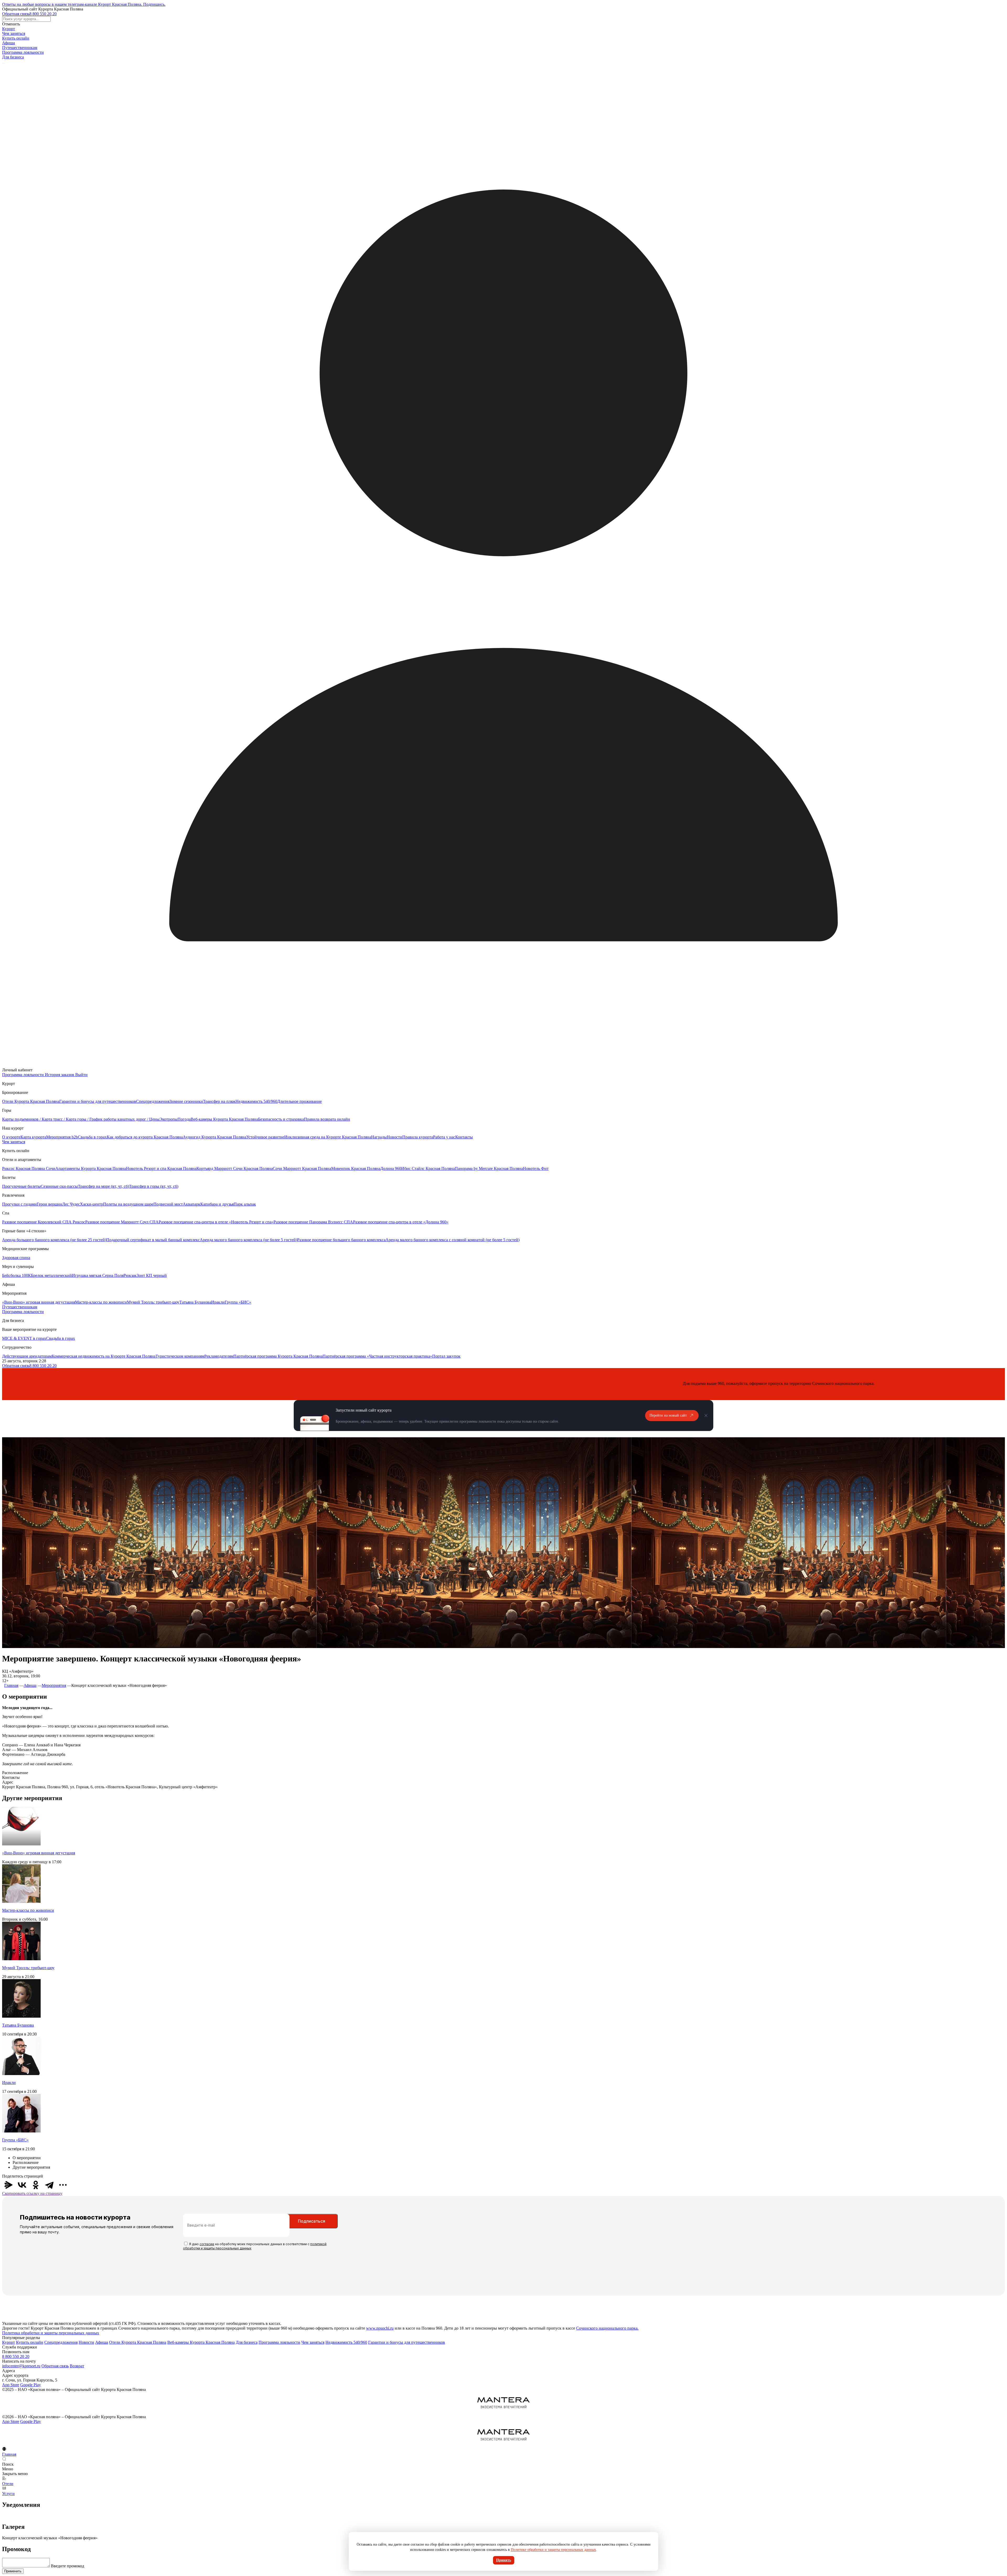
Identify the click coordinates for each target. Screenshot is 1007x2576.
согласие (207, 2244)
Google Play (31, 2385)
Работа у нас (444, 1137)
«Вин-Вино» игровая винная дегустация (39, 1302)
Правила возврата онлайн (327, 1119)
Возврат (77, 2366)
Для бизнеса (13, 57)
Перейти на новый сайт (668, 1415)
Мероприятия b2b (62, 1137)
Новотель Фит (536, 1168)
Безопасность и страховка (281, 1119)
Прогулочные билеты (21, 1186)
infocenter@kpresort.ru (21, 2366)
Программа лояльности (23, 52)
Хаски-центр (92, 1204)
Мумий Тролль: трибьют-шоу (153, 1302)
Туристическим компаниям (180, 1356)
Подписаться (312, 2221)
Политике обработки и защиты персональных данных (553, 2550)
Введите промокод (68, 2566)
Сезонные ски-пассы (59, 1186)
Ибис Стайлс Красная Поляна (428, 1168)
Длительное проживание (299, 1101)
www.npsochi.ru (380, 2328)
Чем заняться (14, 33)
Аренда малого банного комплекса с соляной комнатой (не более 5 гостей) (452, 1240)
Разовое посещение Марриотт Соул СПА (122, 1222)
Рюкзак (130, 1275)
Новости (395, 1137)
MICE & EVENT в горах (24, 1338)
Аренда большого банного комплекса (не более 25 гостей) (54, 1240)
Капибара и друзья (217, 1204)
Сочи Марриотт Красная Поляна (302, 1168)
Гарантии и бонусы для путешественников (98, 1101)
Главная (11, 1685)
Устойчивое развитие (265, 1137)
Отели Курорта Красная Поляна (31, 1101)
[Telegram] (49, 2185)
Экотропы (168, 1119)
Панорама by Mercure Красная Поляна (489, 1168)
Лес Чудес (71, 1204)
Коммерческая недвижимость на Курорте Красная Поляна (104, 1356)
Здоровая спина (16, 1258)
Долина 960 (391, 1168)
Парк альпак (245, 1204)
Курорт (9, 29)
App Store (11, 2385)
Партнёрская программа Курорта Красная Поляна (278, 1356)
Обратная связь (16, 14)
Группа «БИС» (238, 1302)
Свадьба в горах (92, 1137)
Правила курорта (418, 1137)
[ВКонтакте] (22, 2185)
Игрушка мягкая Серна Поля (98, 1275)
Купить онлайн (16, 38)
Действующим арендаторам (27, 1356)
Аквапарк (192, 1204)
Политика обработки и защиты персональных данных (51, 2333)
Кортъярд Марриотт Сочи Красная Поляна (235, 1168)
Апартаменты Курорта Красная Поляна (91, 1168)
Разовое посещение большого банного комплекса (341, 1240)
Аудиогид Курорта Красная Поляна (215, 1137)
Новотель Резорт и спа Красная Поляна (161, 1168)
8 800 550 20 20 (43, 14)
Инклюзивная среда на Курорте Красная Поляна (328, 1137)
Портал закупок (446, 1356)
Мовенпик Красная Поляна (356, 1168)
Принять (504, 2560)
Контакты (464, 1137)
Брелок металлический (51, 1275)
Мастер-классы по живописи (101, 1302)
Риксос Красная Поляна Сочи (29, 1168)
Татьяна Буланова (195, 1302)
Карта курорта (33, 1137)
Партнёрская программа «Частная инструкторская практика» (377, 1356)
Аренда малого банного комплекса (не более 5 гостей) (248, 1240)
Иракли (218, 1302)
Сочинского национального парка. (607, 2328)
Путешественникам (20, 48)
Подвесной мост (168, 1204)
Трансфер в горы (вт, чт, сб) (154, 1186)
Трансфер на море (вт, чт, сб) (103, 1186)
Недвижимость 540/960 (256, 1101)
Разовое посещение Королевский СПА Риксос (44, 1222)
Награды (379, 1137)
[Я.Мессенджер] (8, 2185)
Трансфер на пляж (219, 1101)
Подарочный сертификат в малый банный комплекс (153, 1240)
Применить (13, 2571)
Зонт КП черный (152, 1275)
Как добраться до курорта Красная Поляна (145, 1137)
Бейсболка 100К (17, 1275)
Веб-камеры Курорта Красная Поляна (224, 1119)
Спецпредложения (153, 1101)
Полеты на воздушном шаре (128, 1204)
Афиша (9, 43)
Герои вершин (49, 1204)
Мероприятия (54, 1685)
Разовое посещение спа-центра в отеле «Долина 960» (401, 1222)
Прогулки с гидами (19, 1204)
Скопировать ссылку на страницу (32, 2193)
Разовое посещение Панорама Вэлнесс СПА (313, 1222)
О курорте (11, 1137)
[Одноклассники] (36, 2185)
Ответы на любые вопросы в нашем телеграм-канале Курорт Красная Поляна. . (84, 4)
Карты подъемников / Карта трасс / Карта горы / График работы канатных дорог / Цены (81, 1119)
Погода (184, 1119)
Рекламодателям (219, 1356)
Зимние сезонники (186, 1101)
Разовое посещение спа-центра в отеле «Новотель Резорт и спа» (216, 1222)
